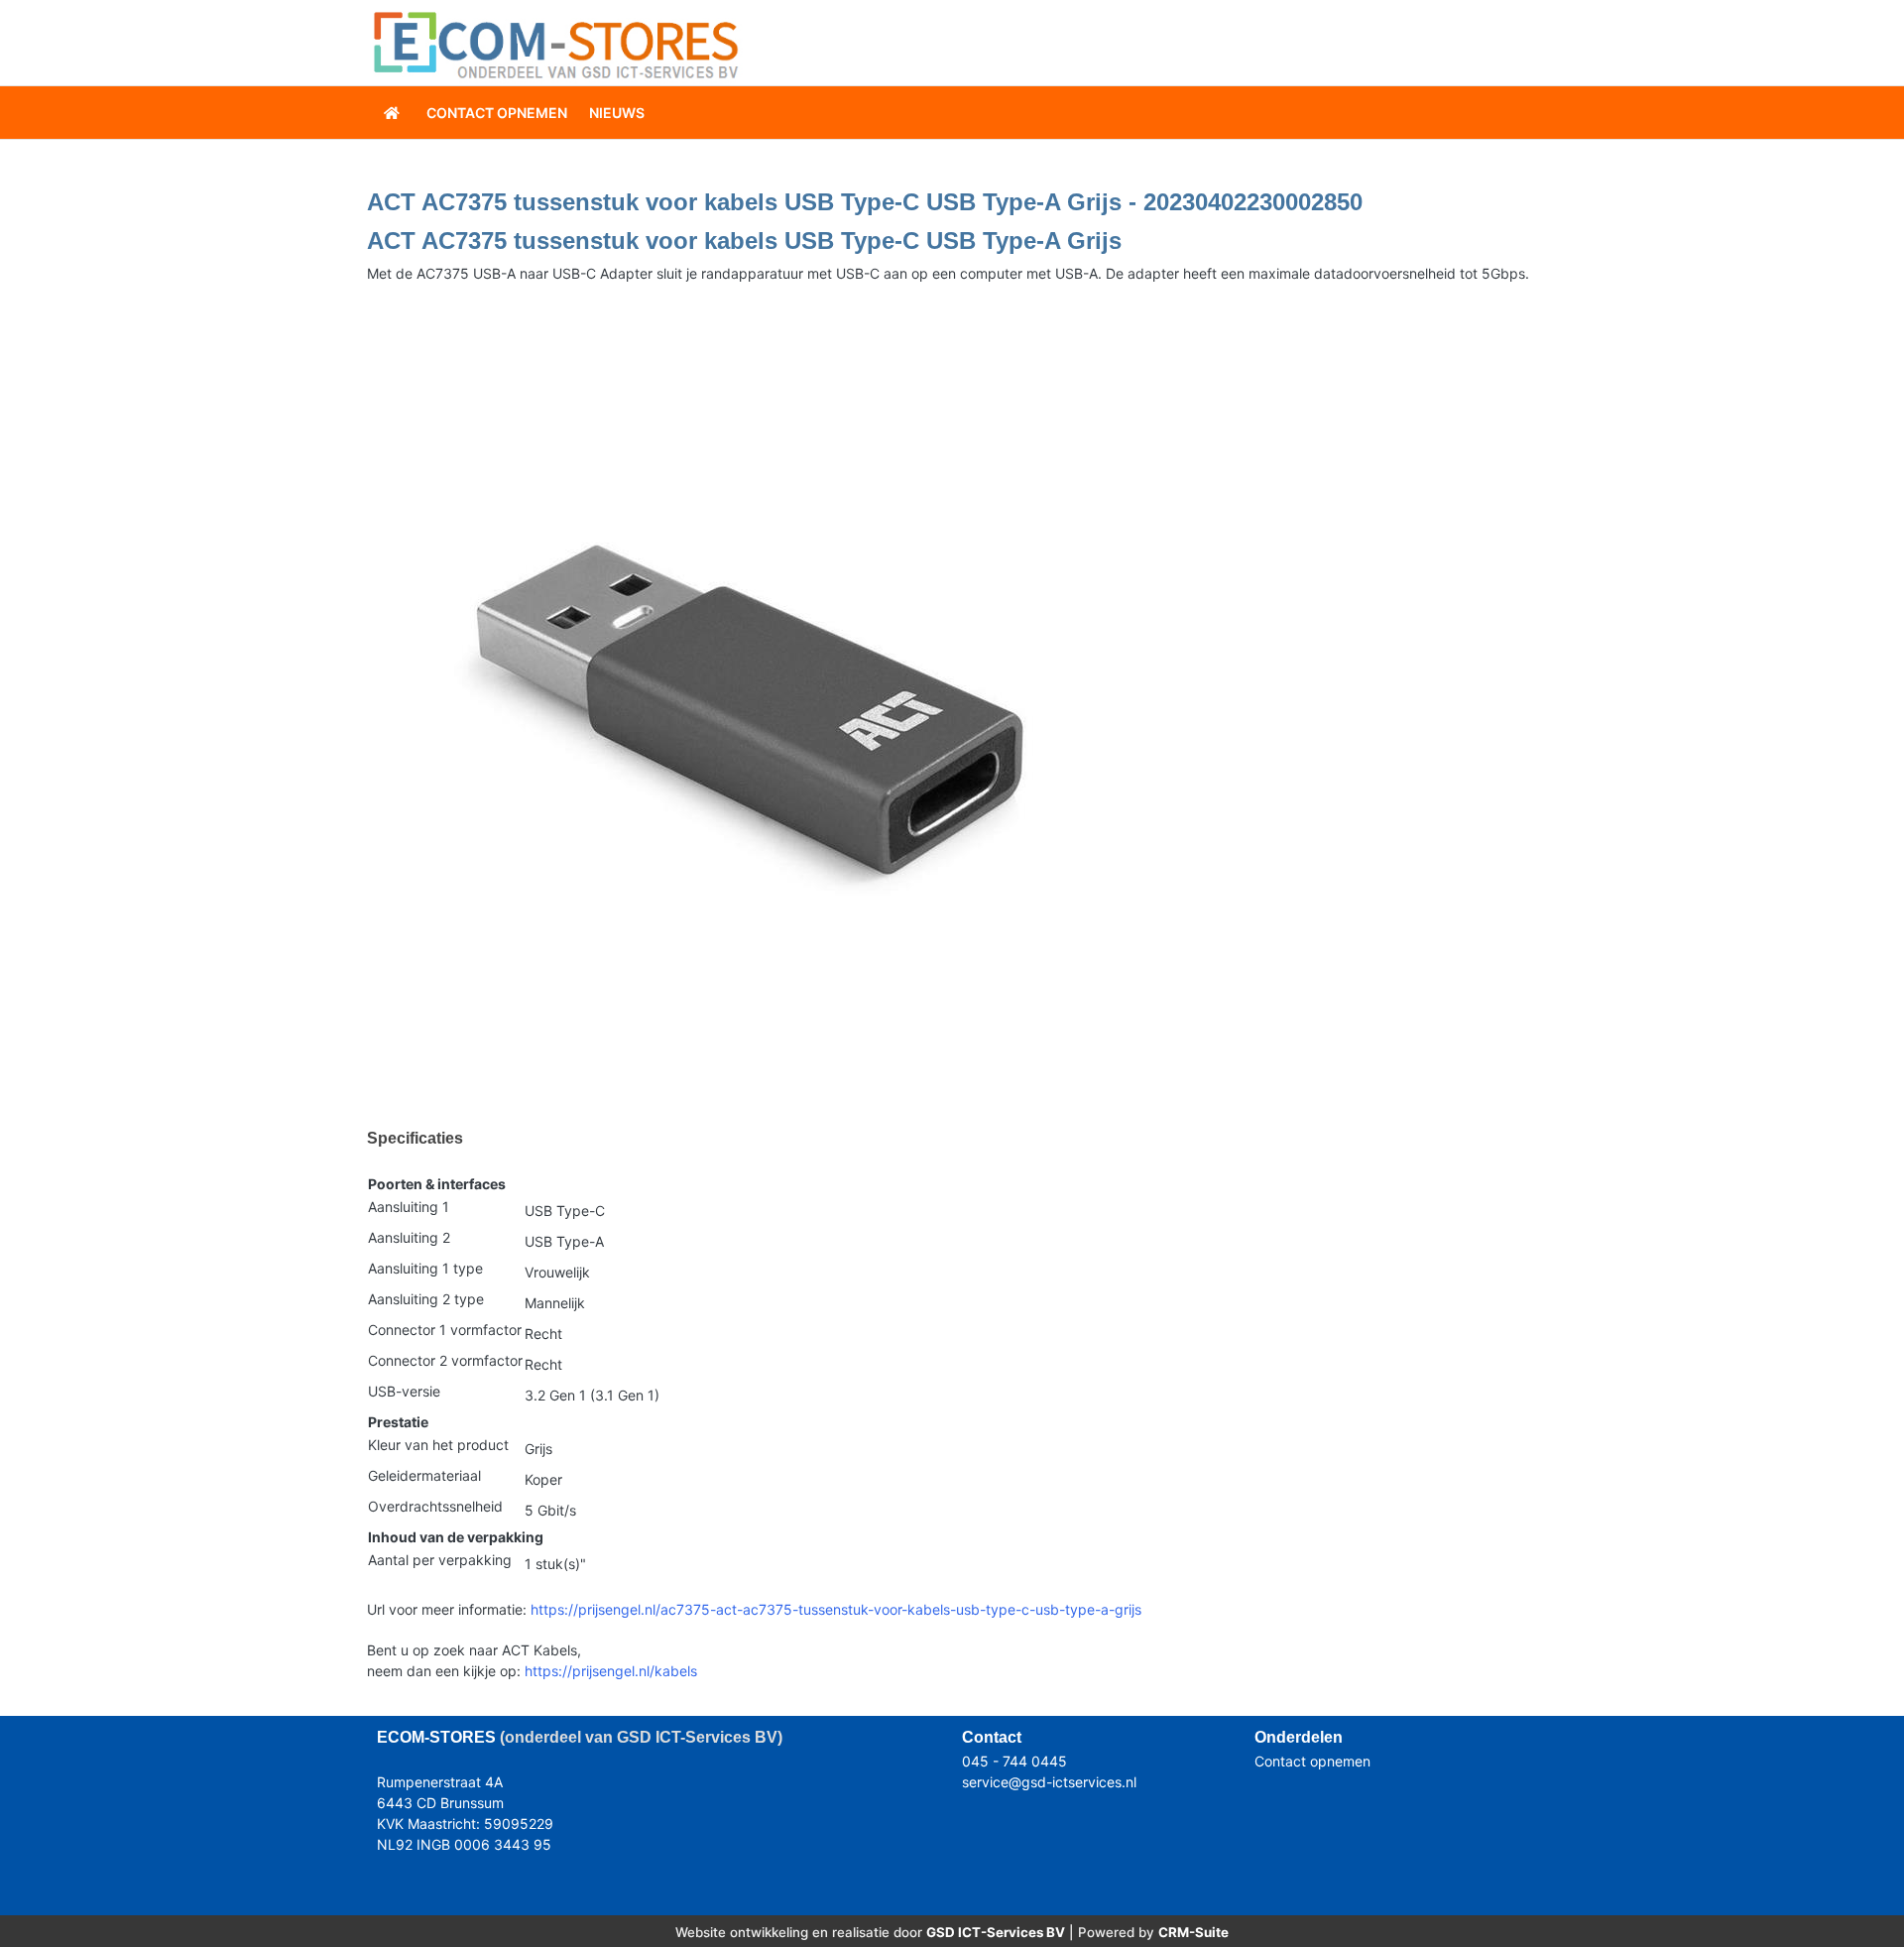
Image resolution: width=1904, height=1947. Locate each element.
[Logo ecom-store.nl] (555, 43)
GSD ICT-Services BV (996, 1932)
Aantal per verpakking (440, 1560)
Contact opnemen (1312, 1761)
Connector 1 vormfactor (445, 1330)
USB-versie (404, 1391)
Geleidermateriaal (424, 1475)
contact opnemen (497, 113)
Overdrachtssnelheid (435, 1506)
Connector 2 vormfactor (445, 1360)
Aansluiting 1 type (425, 1268)
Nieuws (617, 113)
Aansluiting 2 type (426, 1299)
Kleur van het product (438, 1445)
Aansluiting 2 (409, 1237)
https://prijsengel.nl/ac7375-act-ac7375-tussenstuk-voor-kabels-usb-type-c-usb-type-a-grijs (836, 1609)
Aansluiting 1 (409, 1207)
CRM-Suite (1193, 1932)
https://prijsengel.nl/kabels (611, 1671)
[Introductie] (394, 113)
